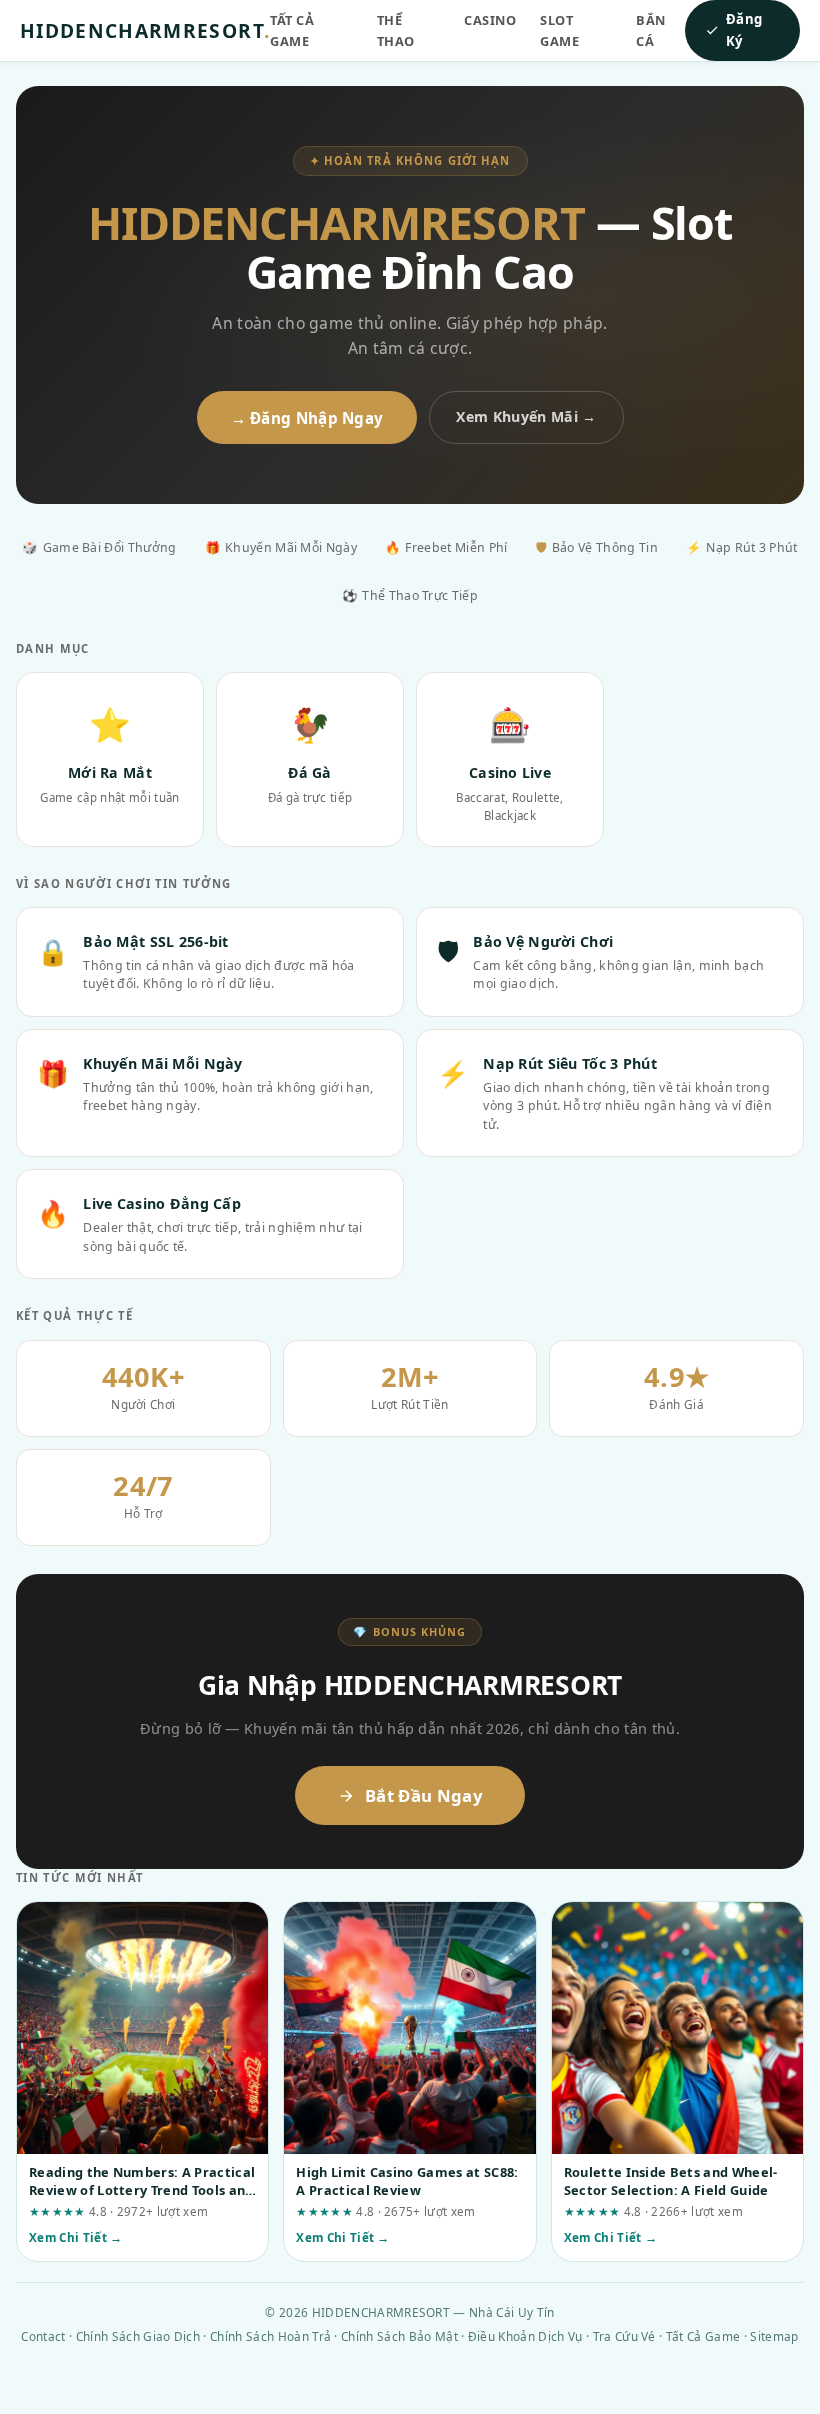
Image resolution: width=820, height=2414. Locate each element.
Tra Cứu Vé (624, 2336)
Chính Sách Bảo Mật (399, 2336)
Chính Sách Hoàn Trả (270, 2336)
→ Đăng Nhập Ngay (307, 418)
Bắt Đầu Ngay (424, 1795)
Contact (43, 2336)
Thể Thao (396, 30)
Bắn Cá (651, 30)
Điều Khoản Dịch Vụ (525, 2336)
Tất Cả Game (292, 30)
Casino (490, 20)
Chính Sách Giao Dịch (138, 2336)
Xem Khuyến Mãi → (526, 416)
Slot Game (559, 30)
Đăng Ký (744, 29)
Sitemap (774, 2336)
